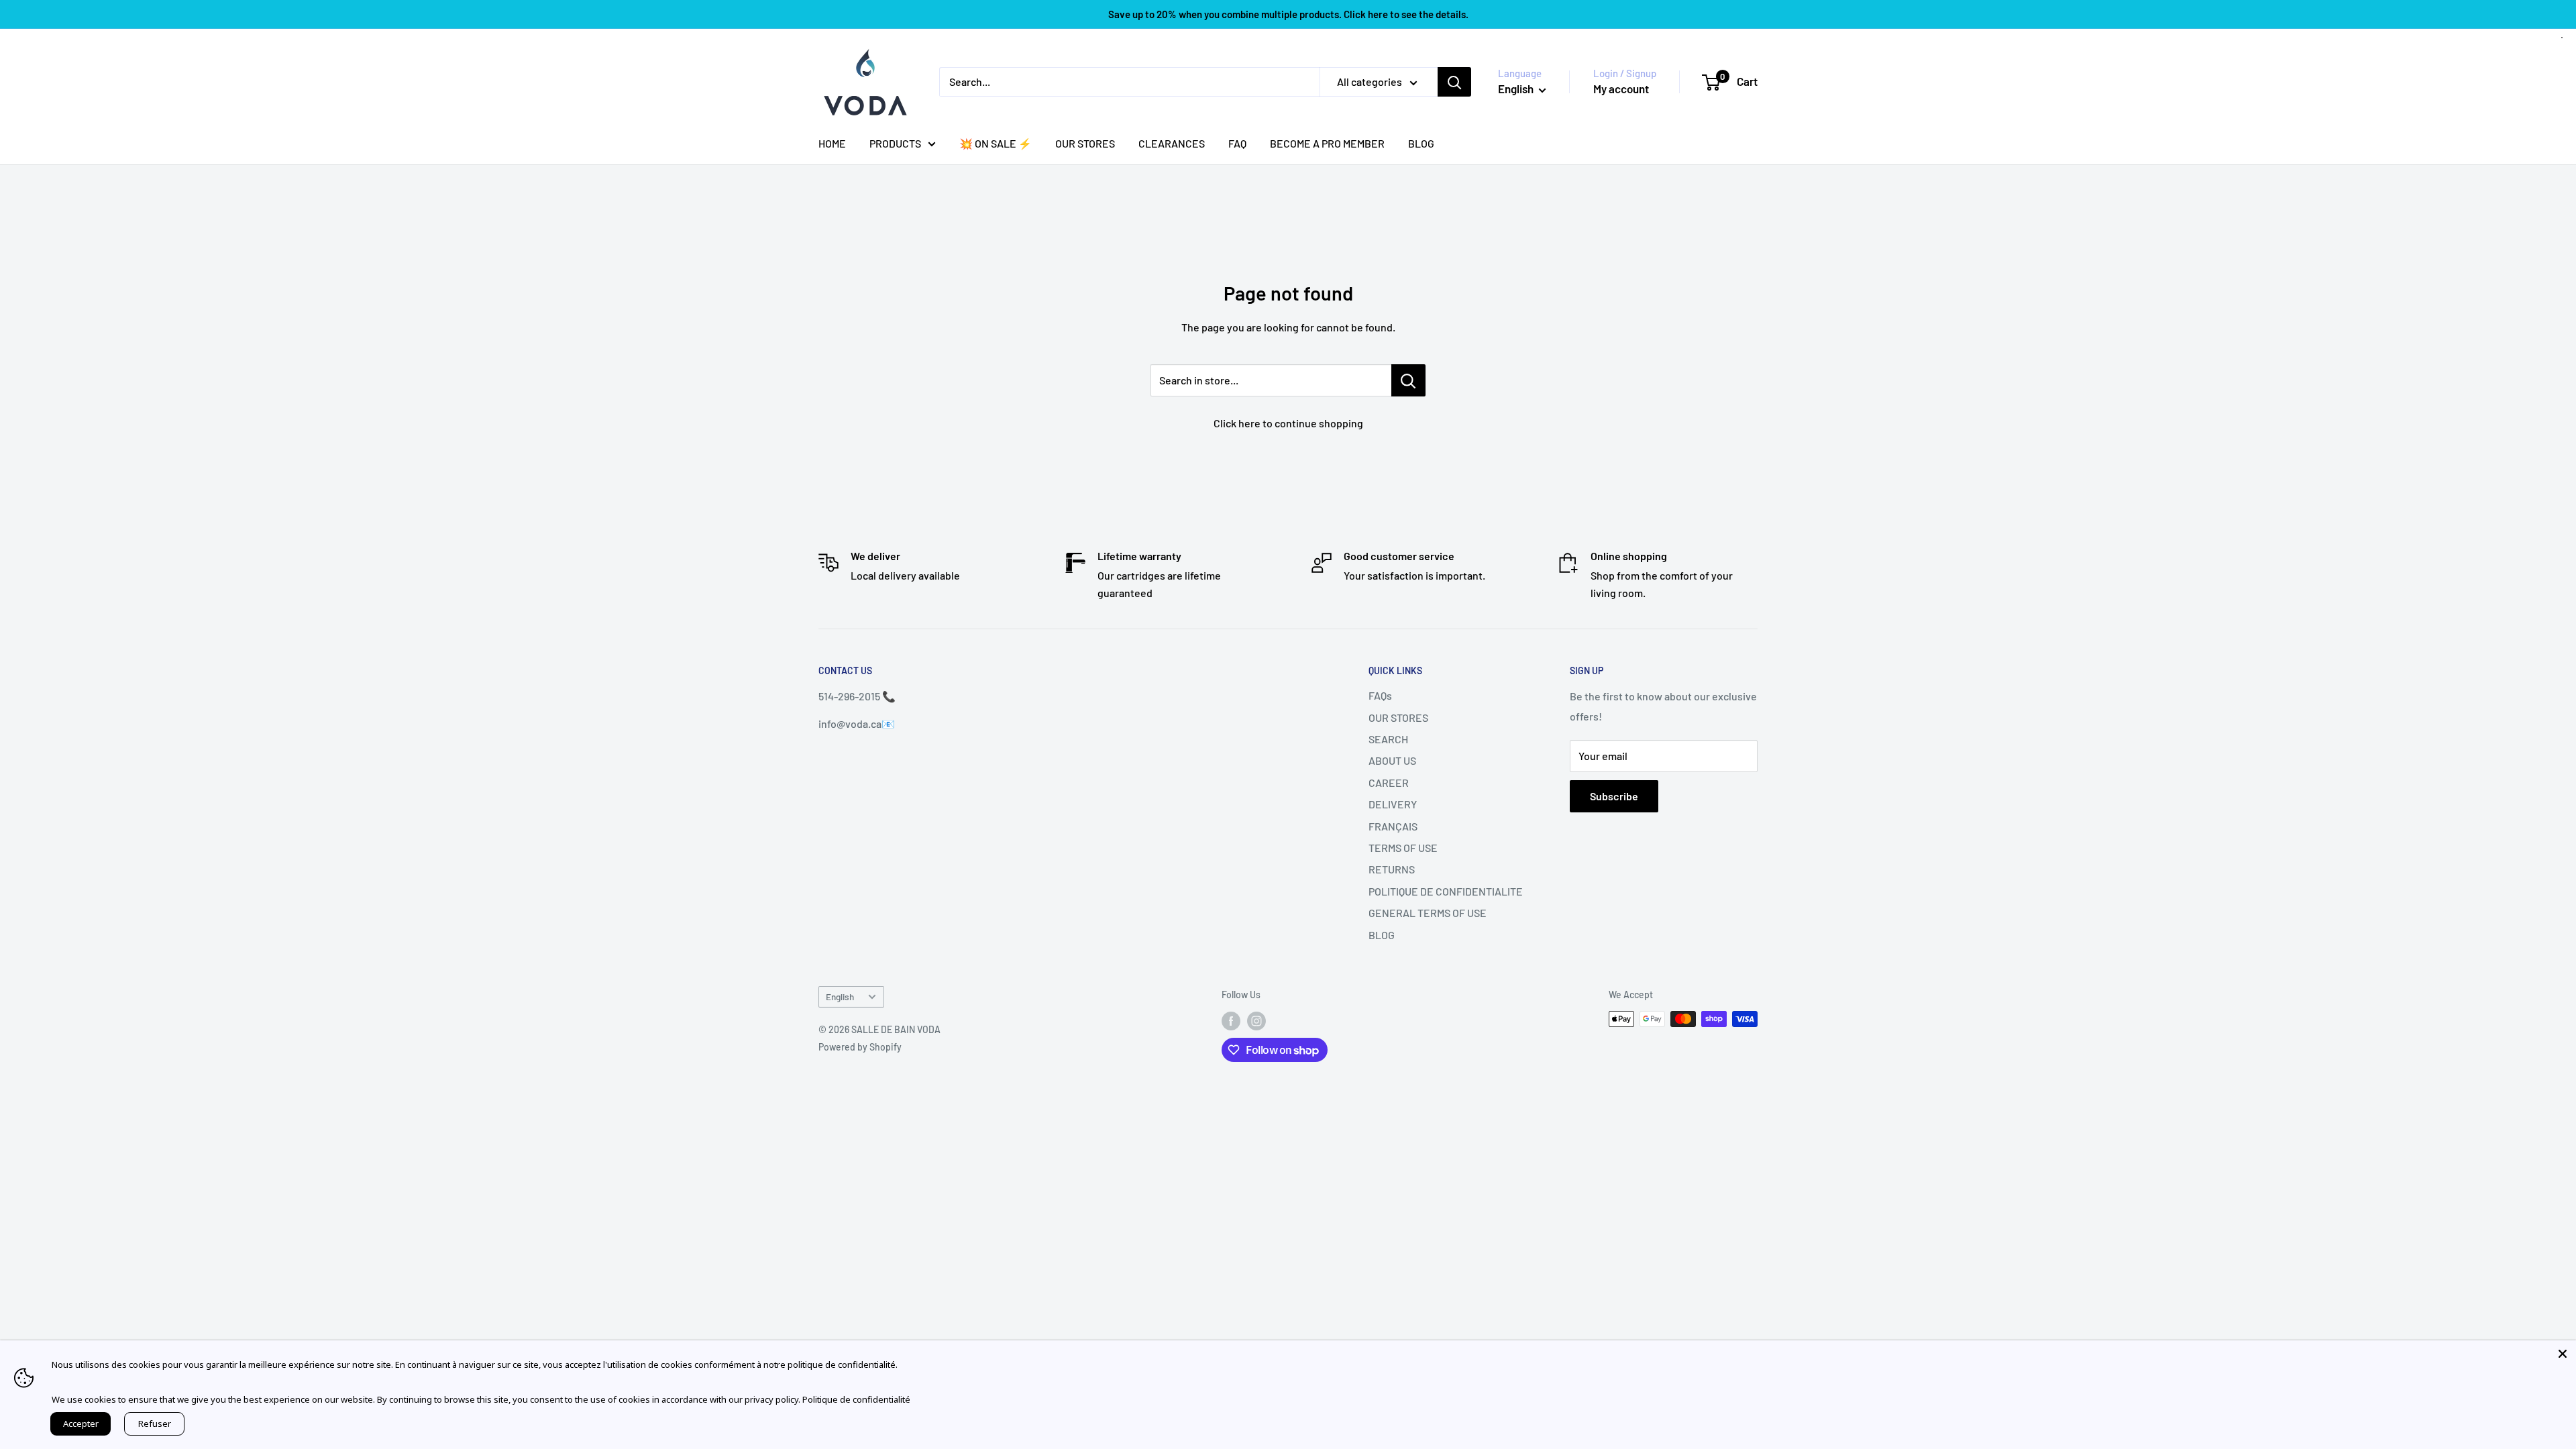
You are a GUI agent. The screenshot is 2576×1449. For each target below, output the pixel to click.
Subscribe (1614, 796)
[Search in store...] (1408, 380)
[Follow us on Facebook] (1231, 1020)
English (840, 997)
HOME (832, 143)
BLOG (1421, 143)
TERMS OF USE (1403, 848)
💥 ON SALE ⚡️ (996, 143)
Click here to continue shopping (1288, 423)
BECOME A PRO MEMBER (1327, 143)
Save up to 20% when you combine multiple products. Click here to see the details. (1288, 14)
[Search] (1454, 82)
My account (1621, 89)
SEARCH (1388, 739)
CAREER (1389, 783)
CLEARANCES (1172, 143)
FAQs (1380, 695)
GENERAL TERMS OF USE (1428, 913)
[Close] (2563, 1354)
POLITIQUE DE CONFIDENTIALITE (1446, 891)
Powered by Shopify (860, 1047)
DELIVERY (1393, 804)
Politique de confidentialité (856, 1399)
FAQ (1237, 143)
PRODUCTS (895, 143)
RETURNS (1392, 869)
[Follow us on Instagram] (1256, 1020)
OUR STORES (1085, 143)
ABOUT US (1392, 760)
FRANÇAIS (1393, 826)
